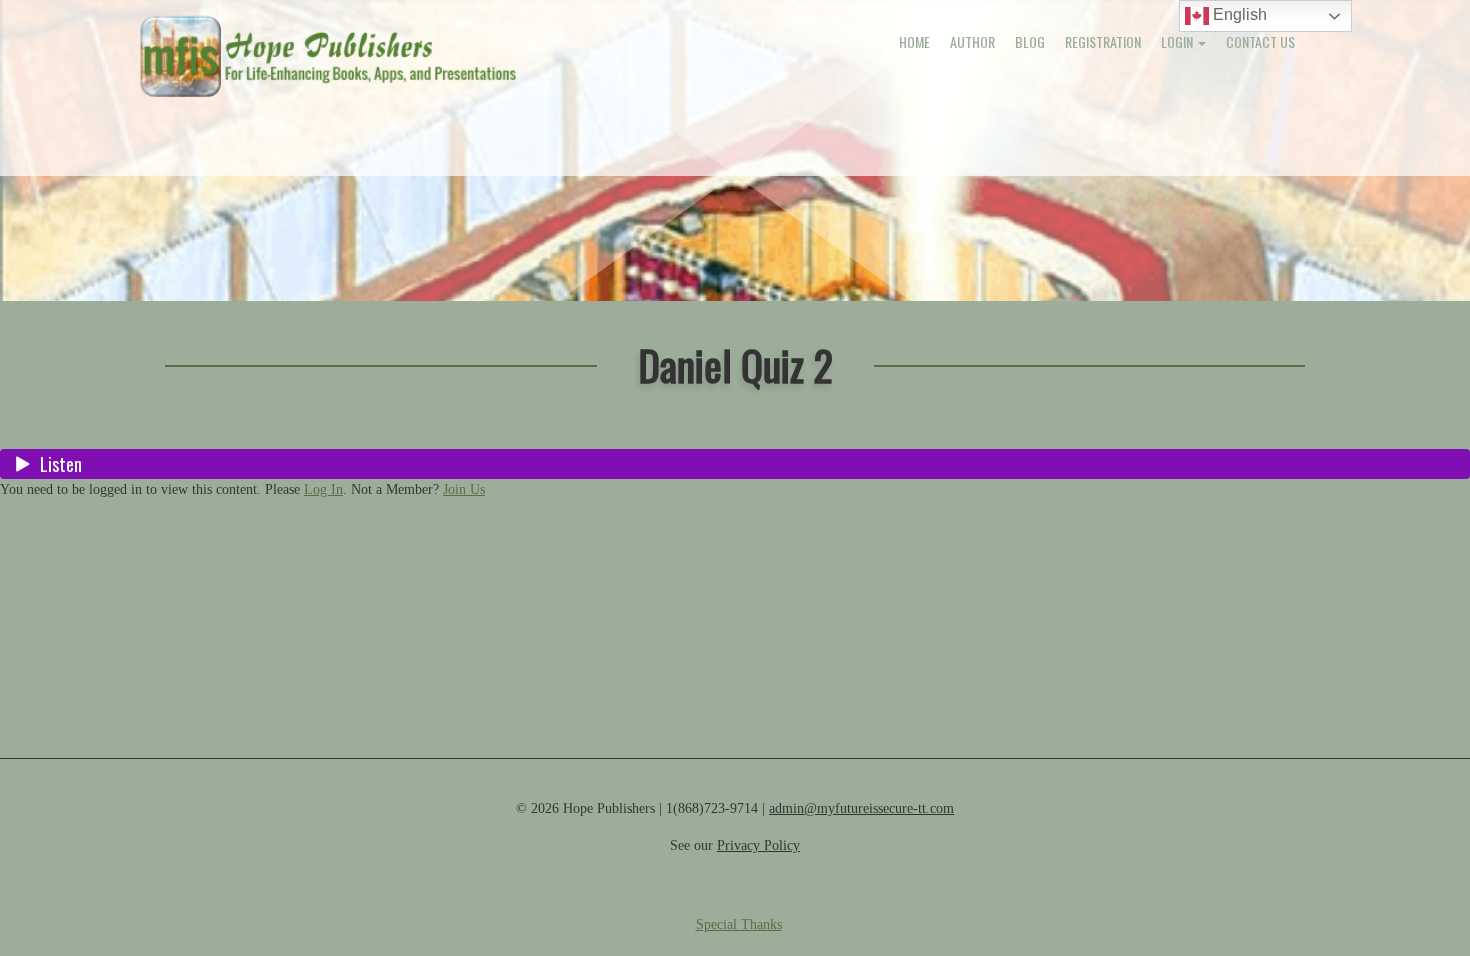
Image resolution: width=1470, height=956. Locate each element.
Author (972, 41)
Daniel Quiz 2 (735, 364)
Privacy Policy (758, 845)
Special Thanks (739, 924)
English (1238, 14)
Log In (323, 489)
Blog (1030, 41)
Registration (1103, 41)
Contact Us (1260, 41)
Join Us (464, 489)
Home (914, 41)
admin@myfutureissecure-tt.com (861, 808)
